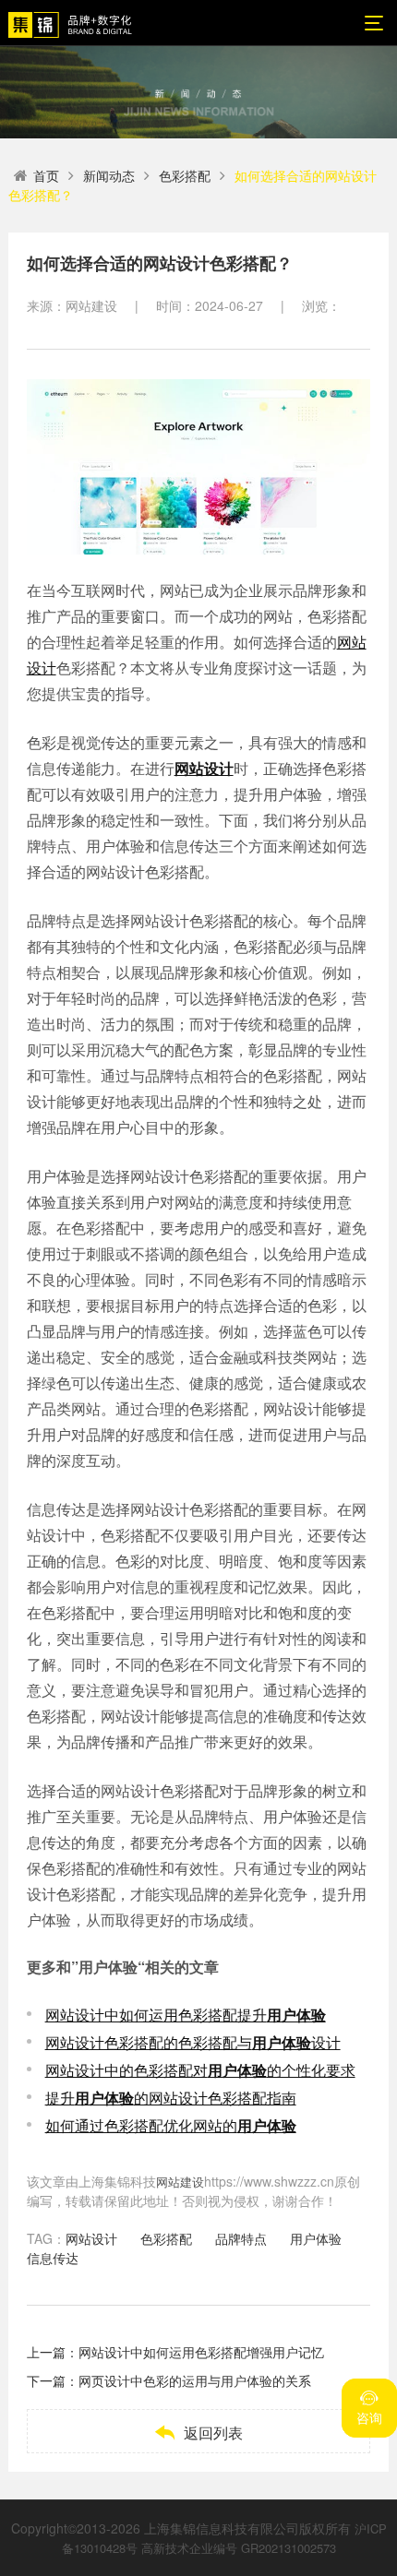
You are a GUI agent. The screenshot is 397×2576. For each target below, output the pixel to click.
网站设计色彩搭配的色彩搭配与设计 (193, 2042)
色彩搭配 (185, 175)
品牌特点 (241, 2238)
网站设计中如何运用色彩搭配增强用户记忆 (201, 2352)
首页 (46, 175)
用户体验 (316, 2238)
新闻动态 (109, 175)
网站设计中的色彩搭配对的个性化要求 (200, 2070)
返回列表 (198, 2433)
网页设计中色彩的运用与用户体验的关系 (195, 2380)
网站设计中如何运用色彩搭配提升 (186, 2015)
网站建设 (180, 2182)
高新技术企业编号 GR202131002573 (239, 2548)
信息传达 (53, 2258)
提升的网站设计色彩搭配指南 (171, 2098)
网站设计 (91, 2238)
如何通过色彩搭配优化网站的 (171, 2125)
